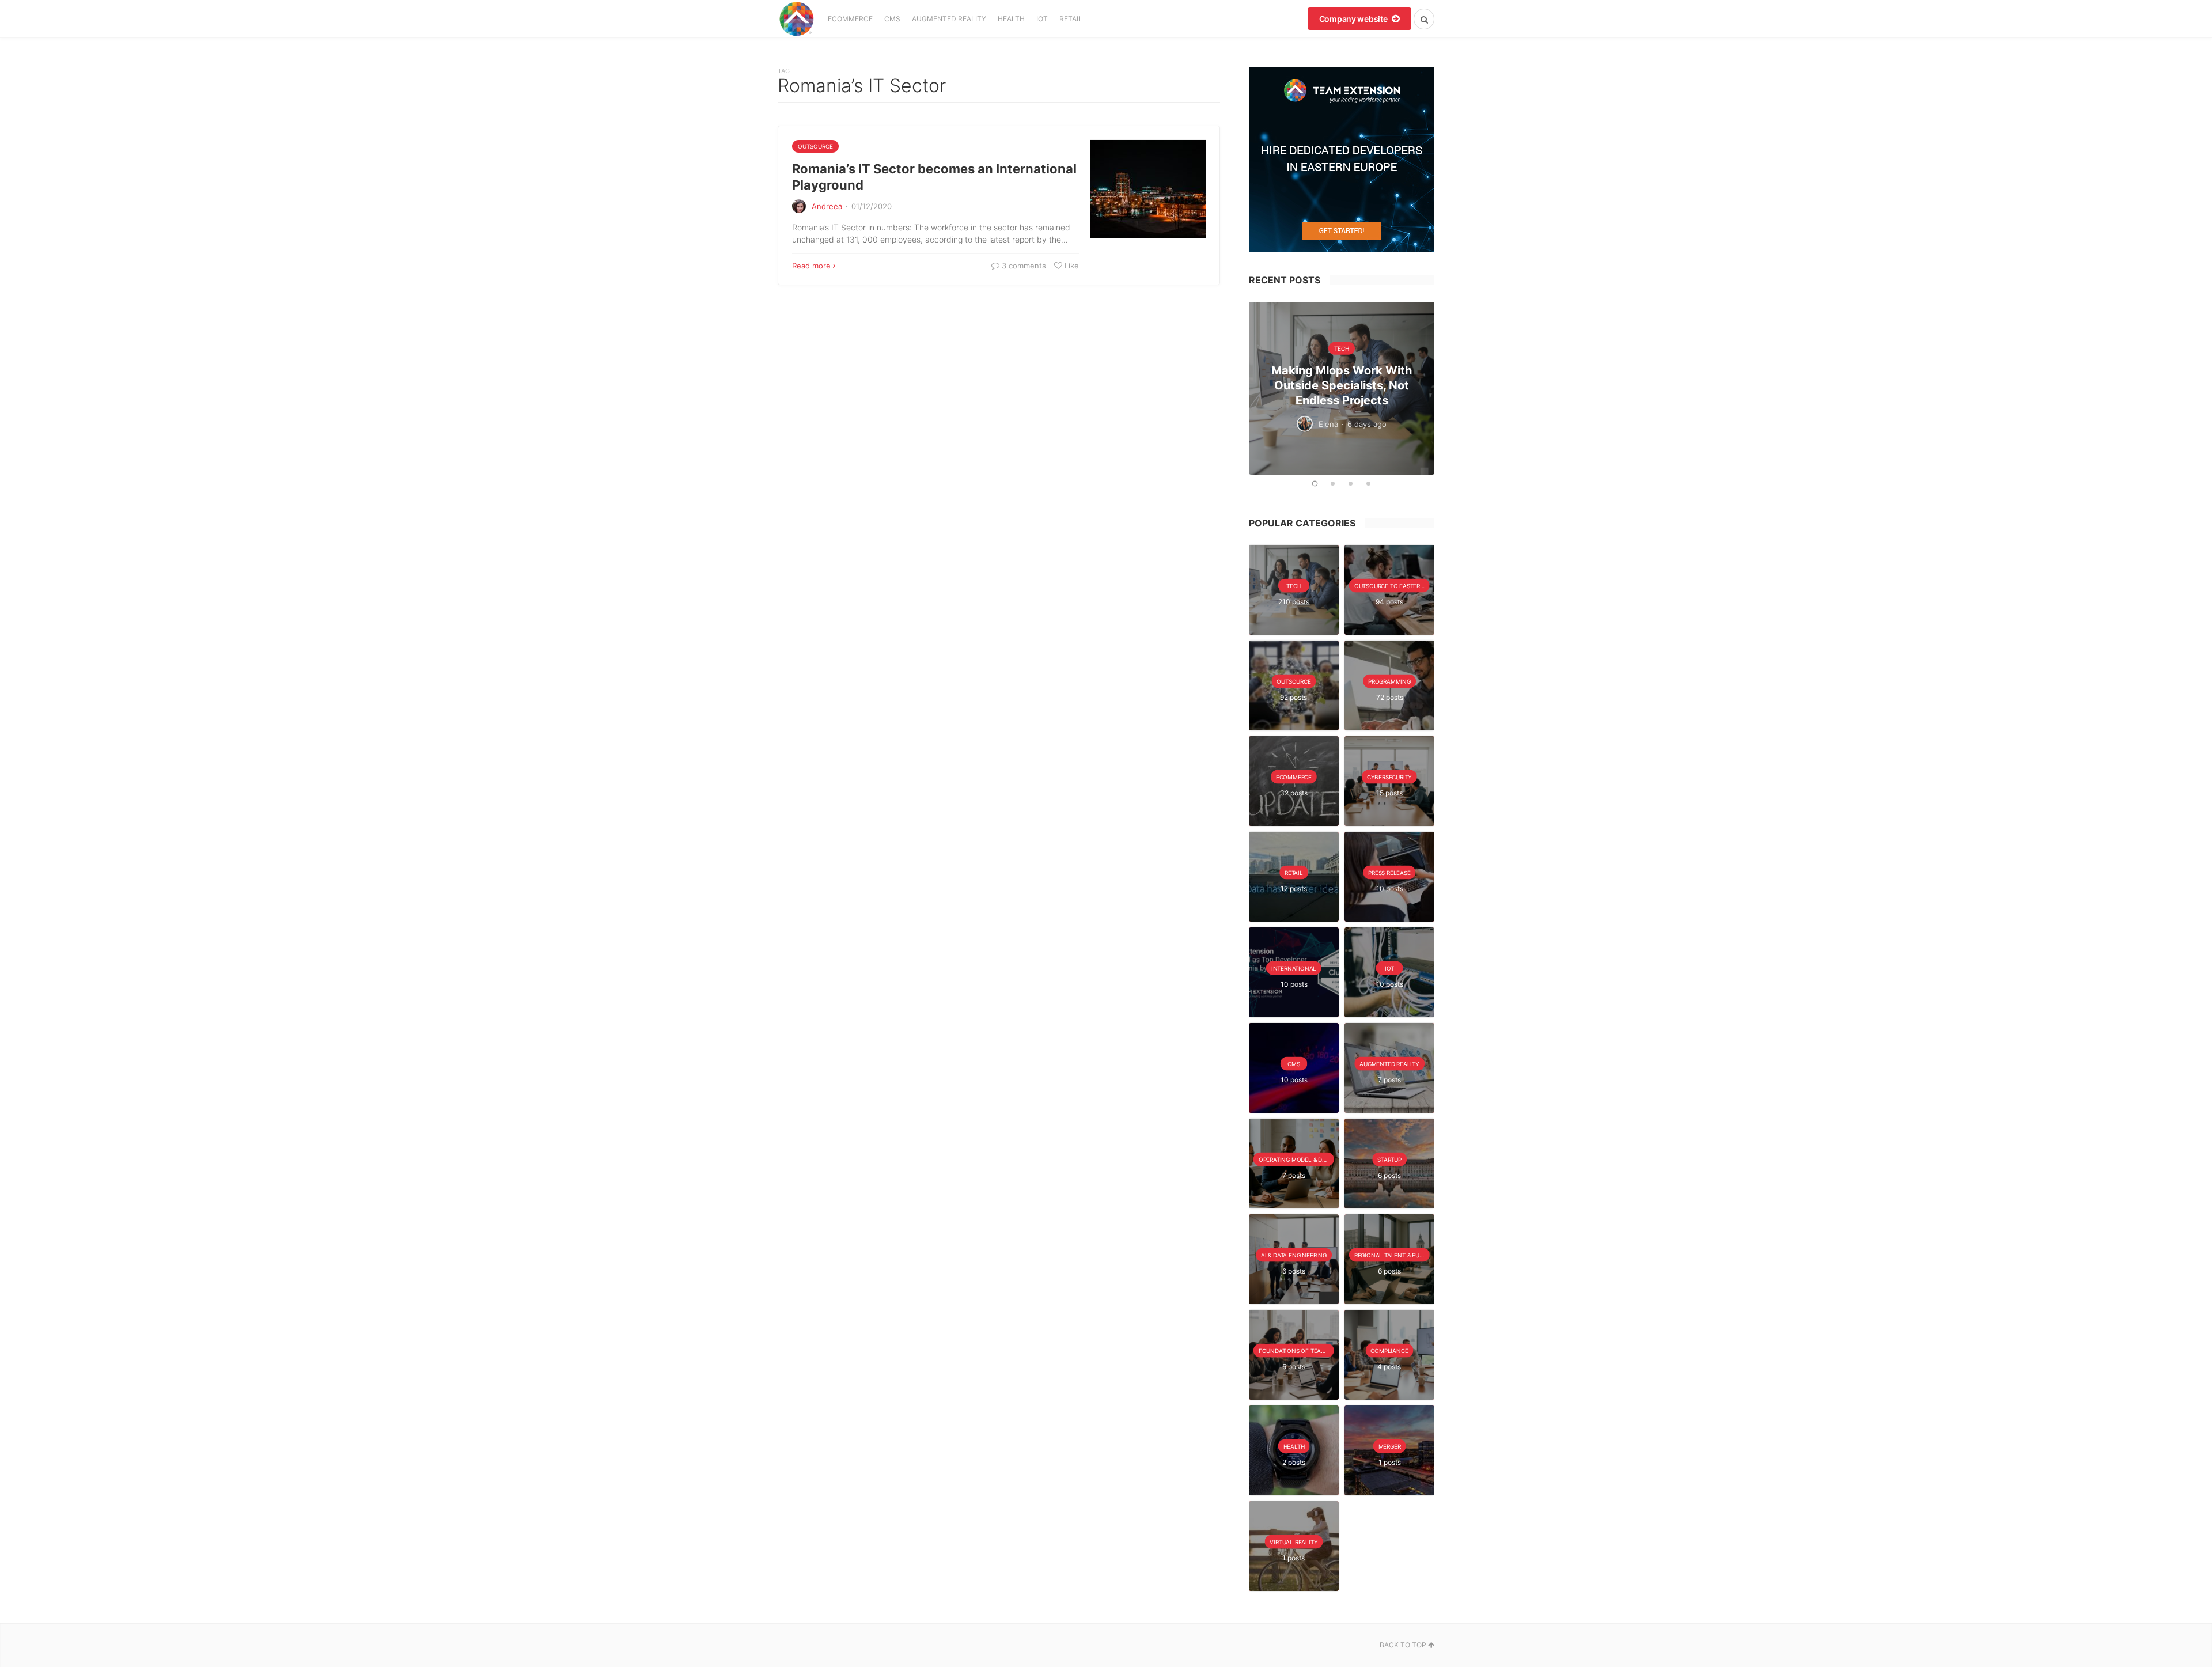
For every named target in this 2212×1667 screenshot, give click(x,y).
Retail (1071, 19)
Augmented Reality (949, 19)
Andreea (827, 206)
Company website (1354, 19)
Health (1011, 19)
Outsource (815, 146)
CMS (892, 19)
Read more (811, 266)
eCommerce (850, 19)
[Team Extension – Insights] (796, 19)
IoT (1042, 19)
